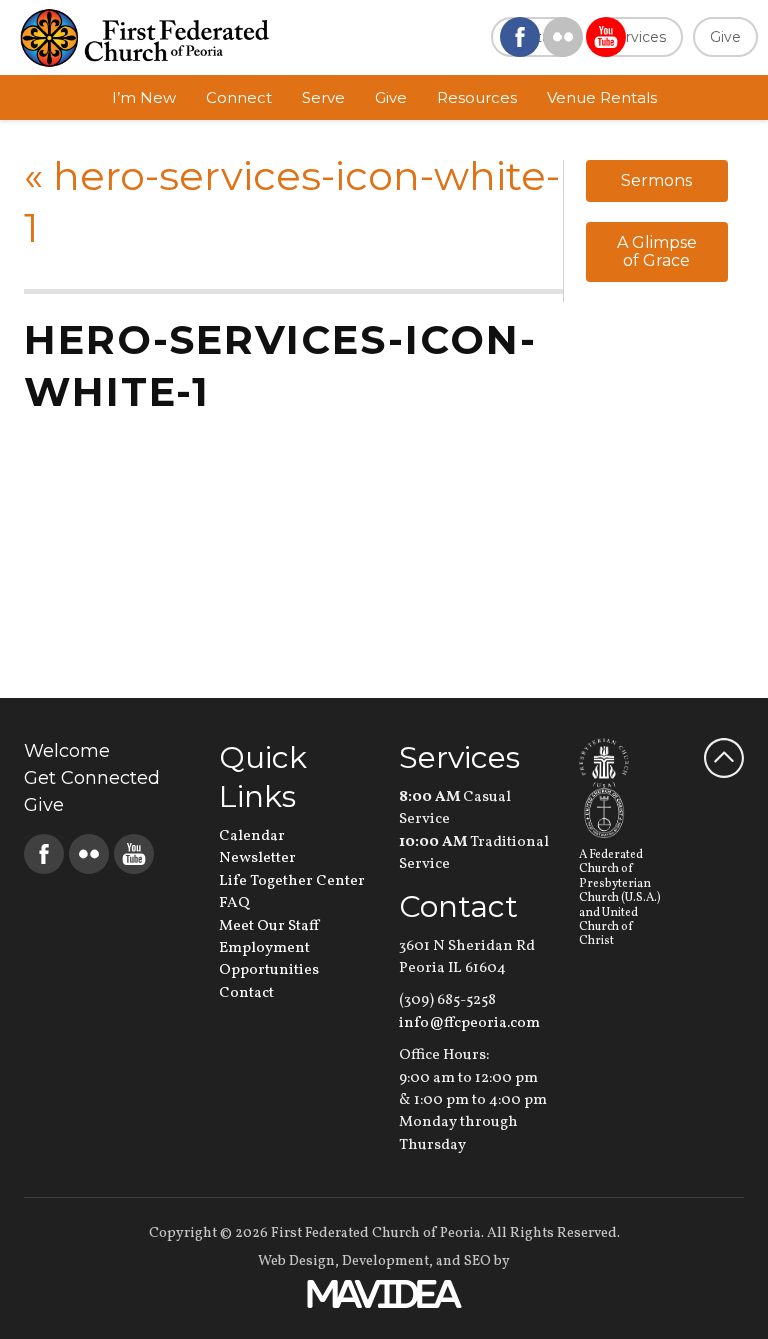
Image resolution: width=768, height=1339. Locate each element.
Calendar (252, 836)
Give (725, 37)
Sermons (656, 180)
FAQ (234, 903)
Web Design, (298, 1261)
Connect (239, 97)
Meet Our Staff (269, 926)
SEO (477, 1261)
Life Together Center (292, 881)
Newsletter (257, 858)
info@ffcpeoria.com (469, 1023)
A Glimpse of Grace (657, 251)
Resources (477, 97)
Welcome (67, 751)
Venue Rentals (602, 97)
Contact (246, 993)
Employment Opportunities (269, 959)
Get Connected (92, 778)
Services (637, 37)
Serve (323, 97)
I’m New (144, 97)
